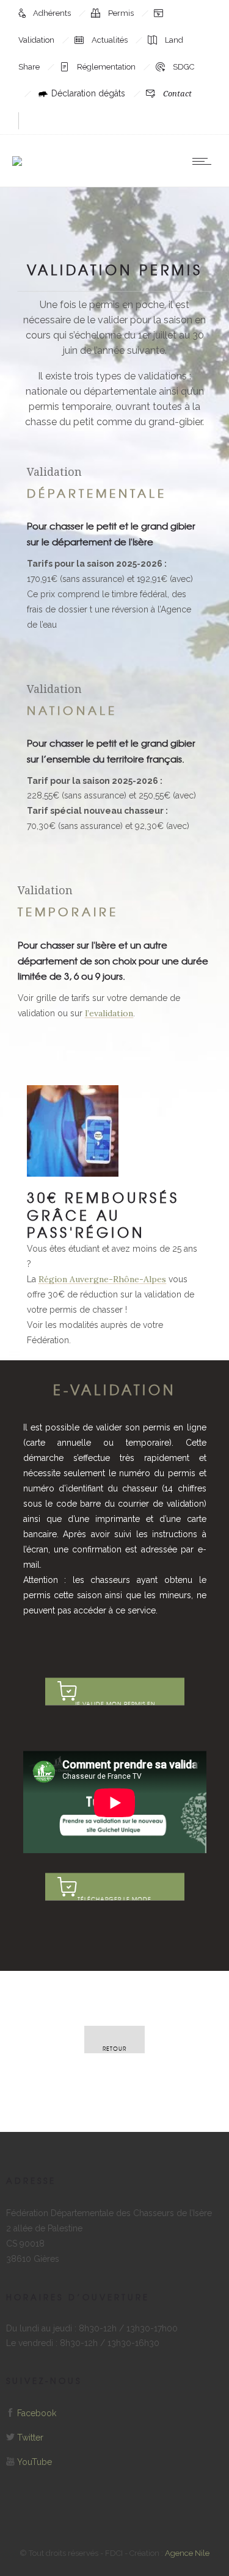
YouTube (35, 2462)
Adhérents (53, 13)
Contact (177, 94)
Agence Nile (187, 2553)
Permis (122, 13)
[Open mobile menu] (205, 161)
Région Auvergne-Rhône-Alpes (102, 1279)
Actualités (111, 40)
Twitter (30, 2438)
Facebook (37, 2413)
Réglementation (107, 67)
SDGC (184, 67)
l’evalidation (109, 1013)
